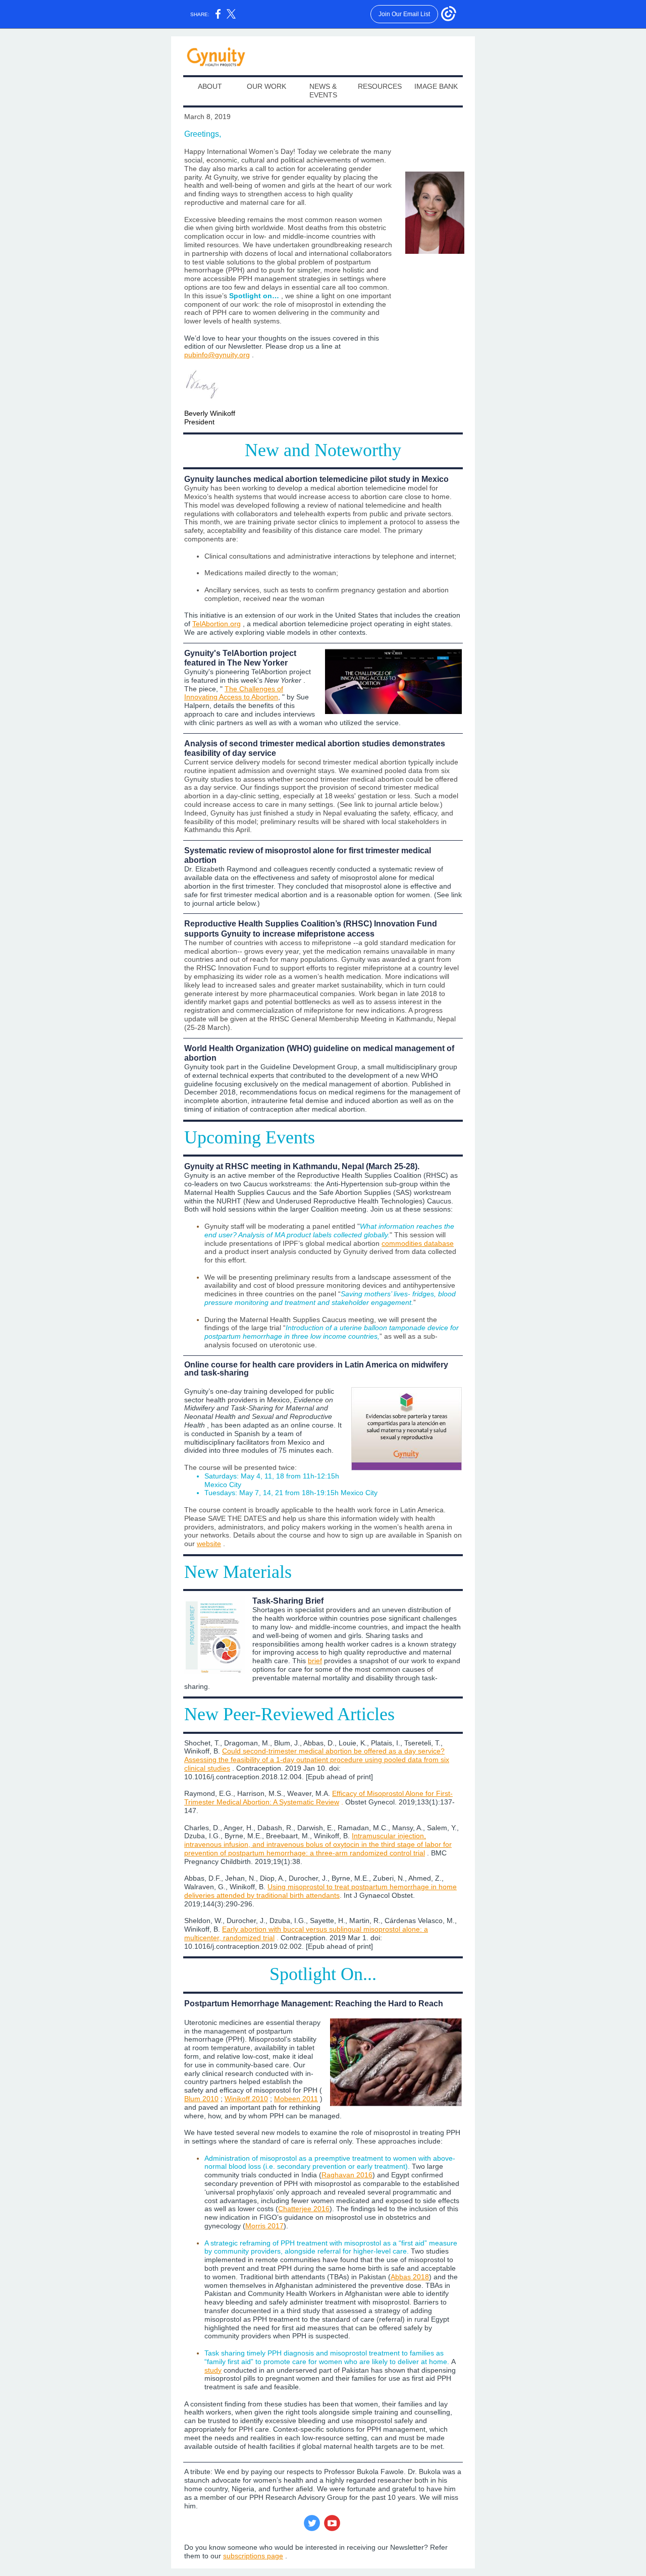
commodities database (418, 1243)
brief (315, 1661)
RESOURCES (380, 86)
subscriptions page (253, 2556)
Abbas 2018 (410, 2277)
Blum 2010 (201, 2099)
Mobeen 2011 (296, 2099)
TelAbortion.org (217, 624)
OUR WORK (266, 86)
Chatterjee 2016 (304, 2209)
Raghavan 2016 (347, 2175)
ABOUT (210, 86)
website (209, 1544)
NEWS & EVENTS (323, 91)
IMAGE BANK (436, 86)
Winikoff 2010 (246, 2099)
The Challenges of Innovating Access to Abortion (234, 693)
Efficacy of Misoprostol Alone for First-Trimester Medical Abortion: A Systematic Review (318, 1798)
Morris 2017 (264, 2226)
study (213, 2370)
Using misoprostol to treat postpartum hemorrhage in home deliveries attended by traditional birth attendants (320, 1891)
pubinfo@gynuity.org (217, 355)
